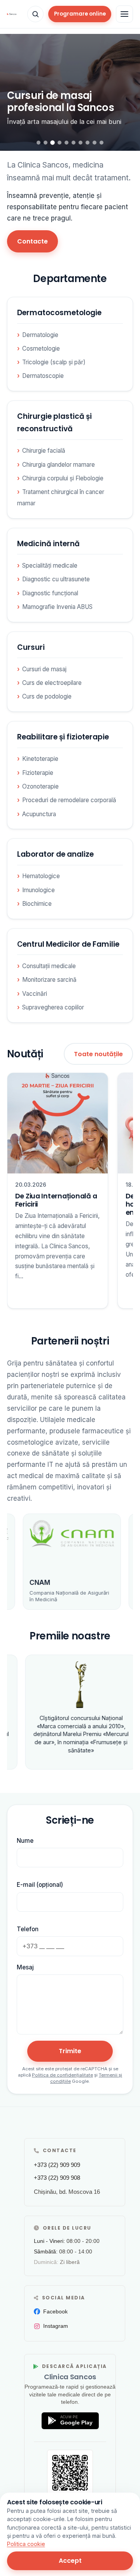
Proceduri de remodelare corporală (69, 800)
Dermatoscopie (43, 376)
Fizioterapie (38, 773)
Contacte (32, 241)
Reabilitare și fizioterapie (63, 737)
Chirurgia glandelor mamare (59, 465)
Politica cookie (26, 2544)
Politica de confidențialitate (62, 2075)
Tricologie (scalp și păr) (54, 362)
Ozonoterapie (40, 786)
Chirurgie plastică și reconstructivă (54, 423)
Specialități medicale (50, 565)
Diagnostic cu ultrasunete (56, 579)
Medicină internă (48, 544)
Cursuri (31, 647)
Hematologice (41, 876)
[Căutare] (35, 14)
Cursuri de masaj (44, 669)
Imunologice (38, 890)
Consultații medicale (49, 966)
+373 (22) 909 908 (57, 2178)
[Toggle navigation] (124, 14)
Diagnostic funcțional (50, 593)
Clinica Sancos (70, 2377)
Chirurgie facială (44, 451)
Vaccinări (35, 994)
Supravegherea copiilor (53, 1007)
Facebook (55, 2311)
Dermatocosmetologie (59, 313)
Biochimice (37, 904)
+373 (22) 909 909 (57, 2165)
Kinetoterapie (40, 759)
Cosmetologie (41, 348)
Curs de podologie (47, 696)
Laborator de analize (55, 854)
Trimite (70, 2051)
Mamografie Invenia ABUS (57, 607)
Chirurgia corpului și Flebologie (63, 478)
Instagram (56, 2326)
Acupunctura (39, 814)
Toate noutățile (98, 1054)
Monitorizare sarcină (49, 980)
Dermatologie (40, 335)
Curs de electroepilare (52, 683)
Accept (70, 2561)
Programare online (80, 14)
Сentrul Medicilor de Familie (68, 944)
